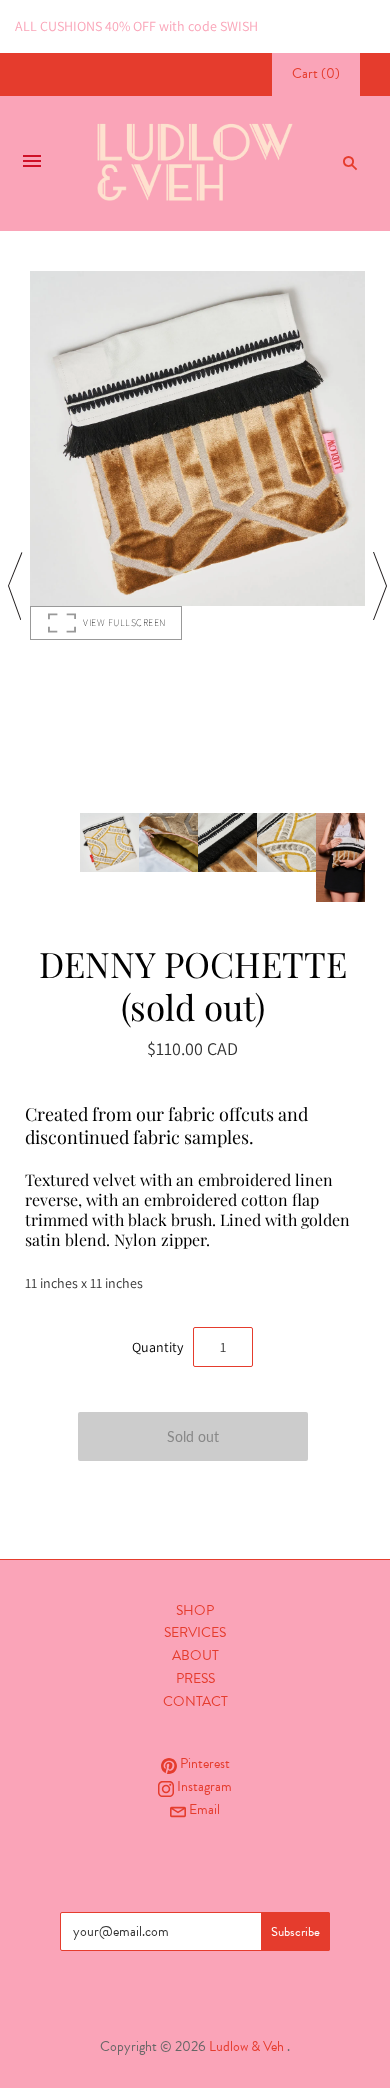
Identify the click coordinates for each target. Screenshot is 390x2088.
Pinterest (203, 1763)
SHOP (195, 1610)
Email (203, 1809)
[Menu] (32, 163)
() (316, 73)
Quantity (157, 1347)
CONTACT (195, 1701)
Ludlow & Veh (246, 2046)
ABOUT (195, 1655)
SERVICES (195, 1632)
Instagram (203, 1786)
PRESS (195, 1678)
